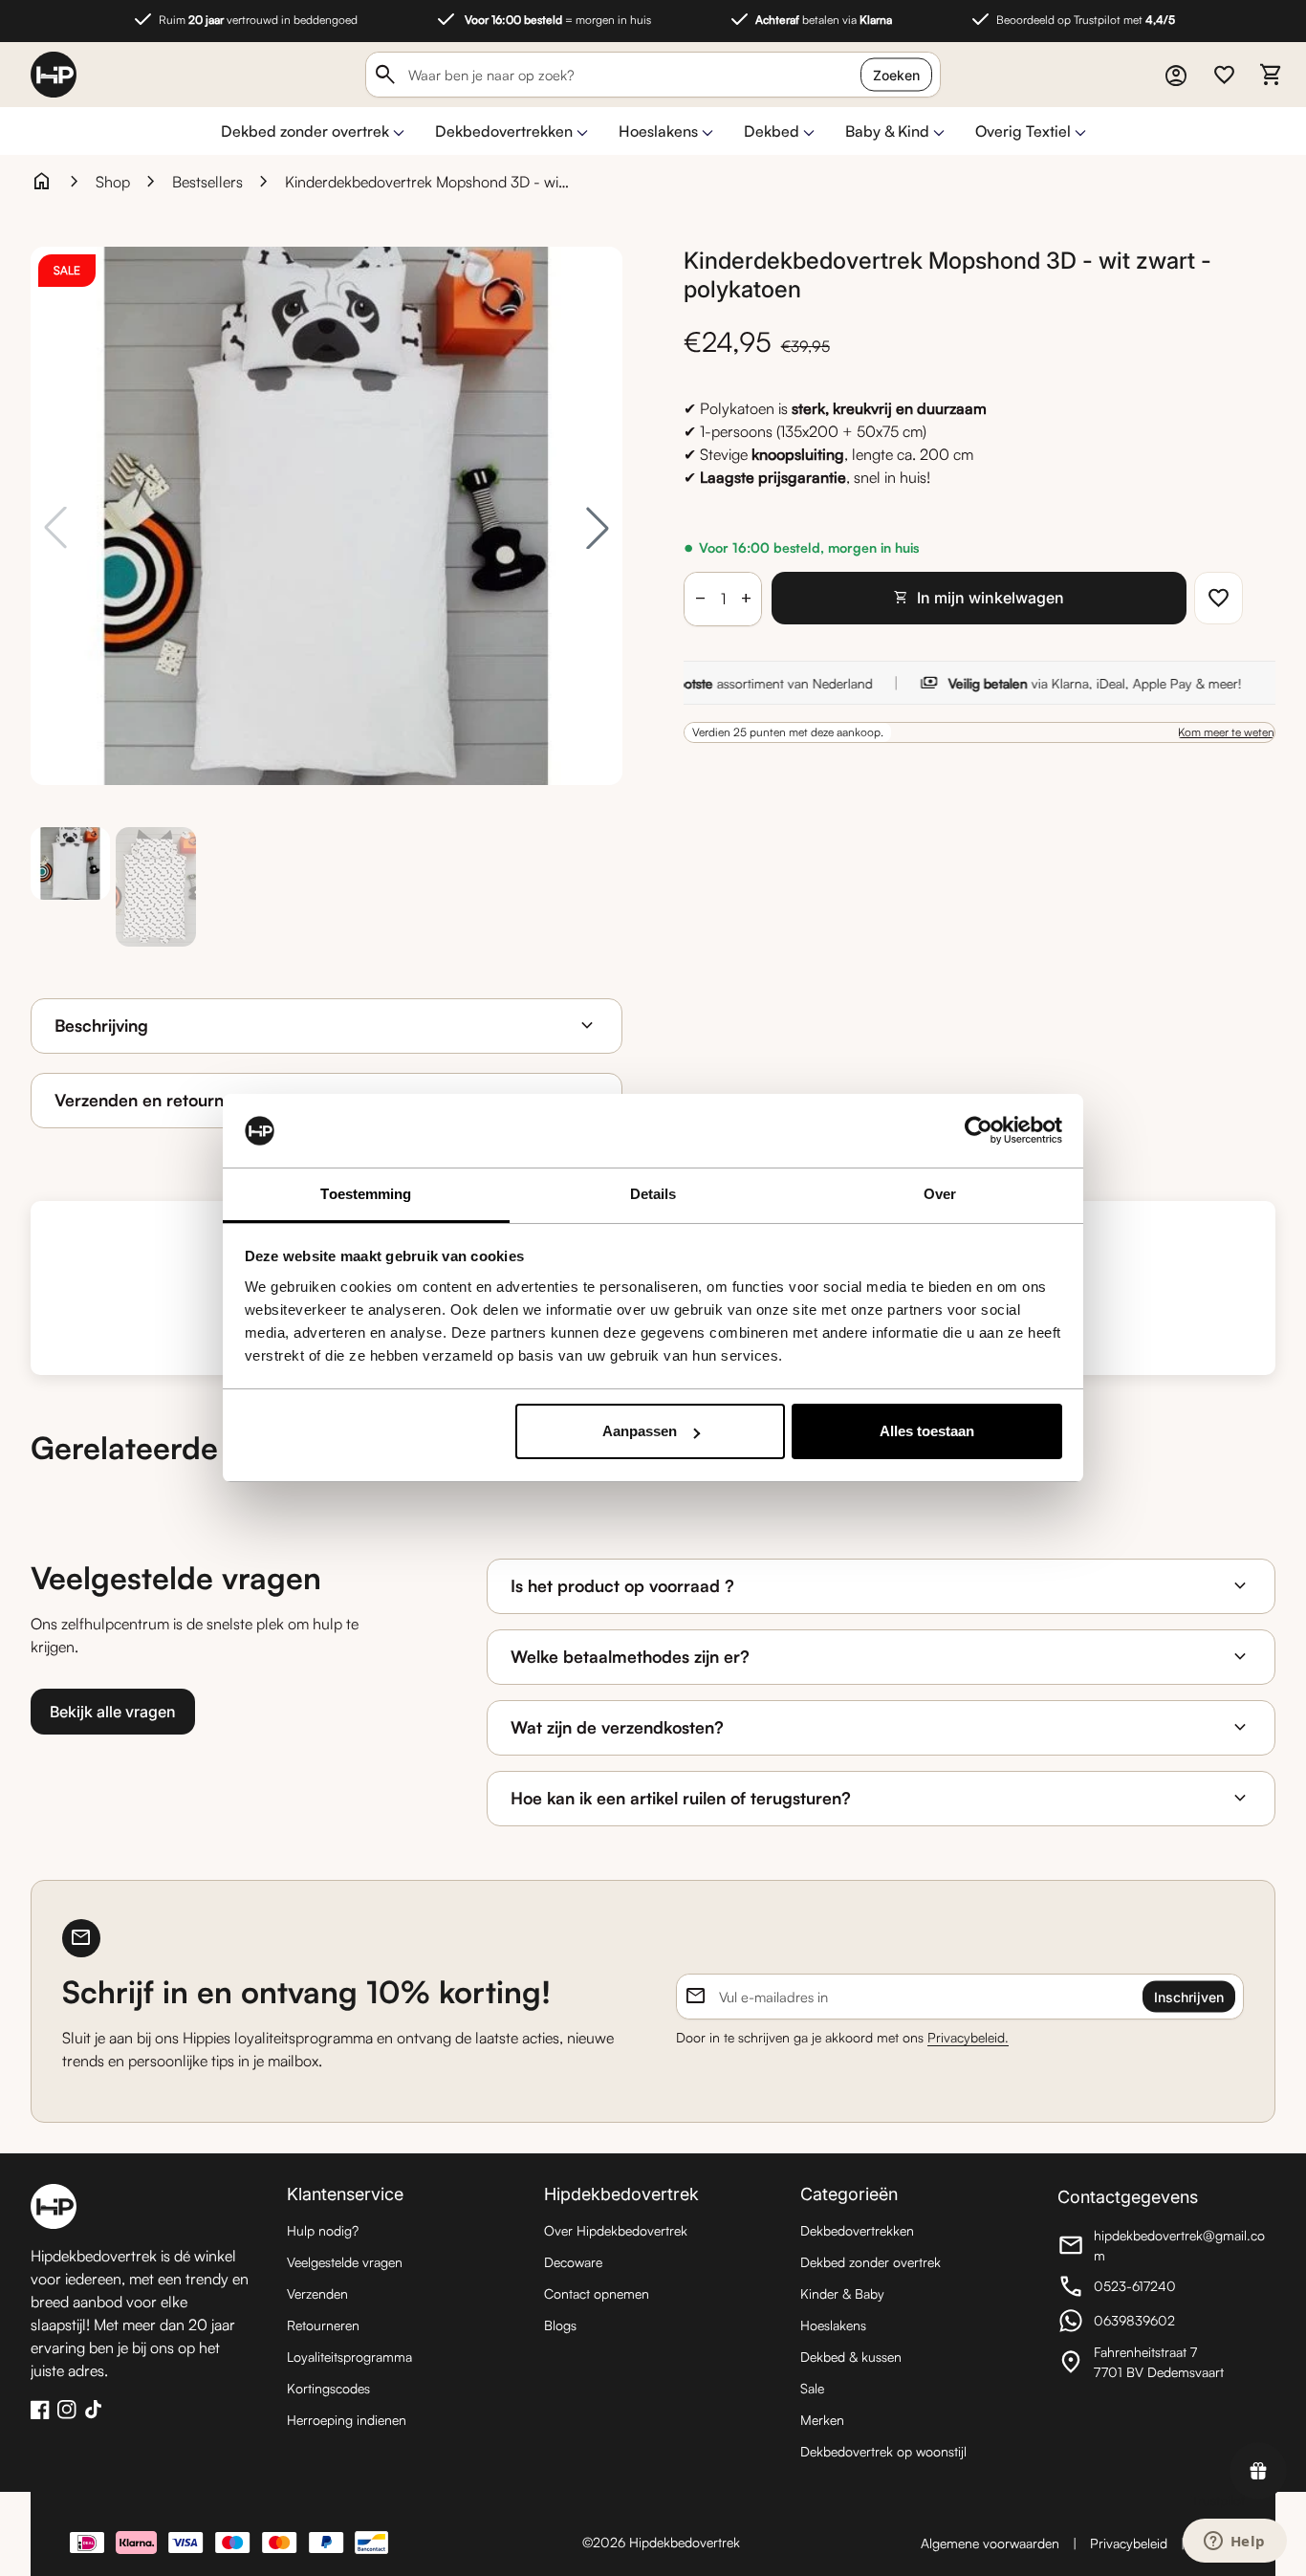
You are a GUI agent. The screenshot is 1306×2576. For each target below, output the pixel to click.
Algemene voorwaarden (990, 2543)
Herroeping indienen (347, 2420)
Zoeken (896, 75)
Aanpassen (640, 1431)
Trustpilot (1218, 2500)
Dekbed (772, 131)
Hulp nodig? (323, 2230)
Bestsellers (207, 182)
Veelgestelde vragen (345, 2262)
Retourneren (323, 2325)
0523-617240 (1163, 2289)
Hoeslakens (658, 131)
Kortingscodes (328, 2388)
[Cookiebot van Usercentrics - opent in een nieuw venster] (979, 1131)
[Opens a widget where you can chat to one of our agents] (1234, 2543)
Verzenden (317, 2293)
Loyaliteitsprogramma (349, 2357)
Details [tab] (653, 1194)
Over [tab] (940, 1194)
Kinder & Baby (842, 2293)
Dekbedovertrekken (504, 131)
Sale (812, 2388)
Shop (113, 182)
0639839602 (1163, 2323)
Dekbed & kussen (851, 2357)
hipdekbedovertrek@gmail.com (1163, 2245)
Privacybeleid (1129, 2543)
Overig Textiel (1023, 131)
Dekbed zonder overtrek (305, 131)
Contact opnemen (597, 2293)
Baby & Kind (887, 131)
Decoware (573, 2262)
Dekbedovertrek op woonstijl (883, 2451)
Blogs (560, 2325)
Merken (822, 2420)
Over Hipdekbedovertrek (616, 2230)
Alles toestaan (927, 1431)
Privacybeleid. (968, 2037)
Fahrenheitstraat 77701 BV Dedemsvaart (1163, 2362)
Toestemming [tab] (366, 1194)
